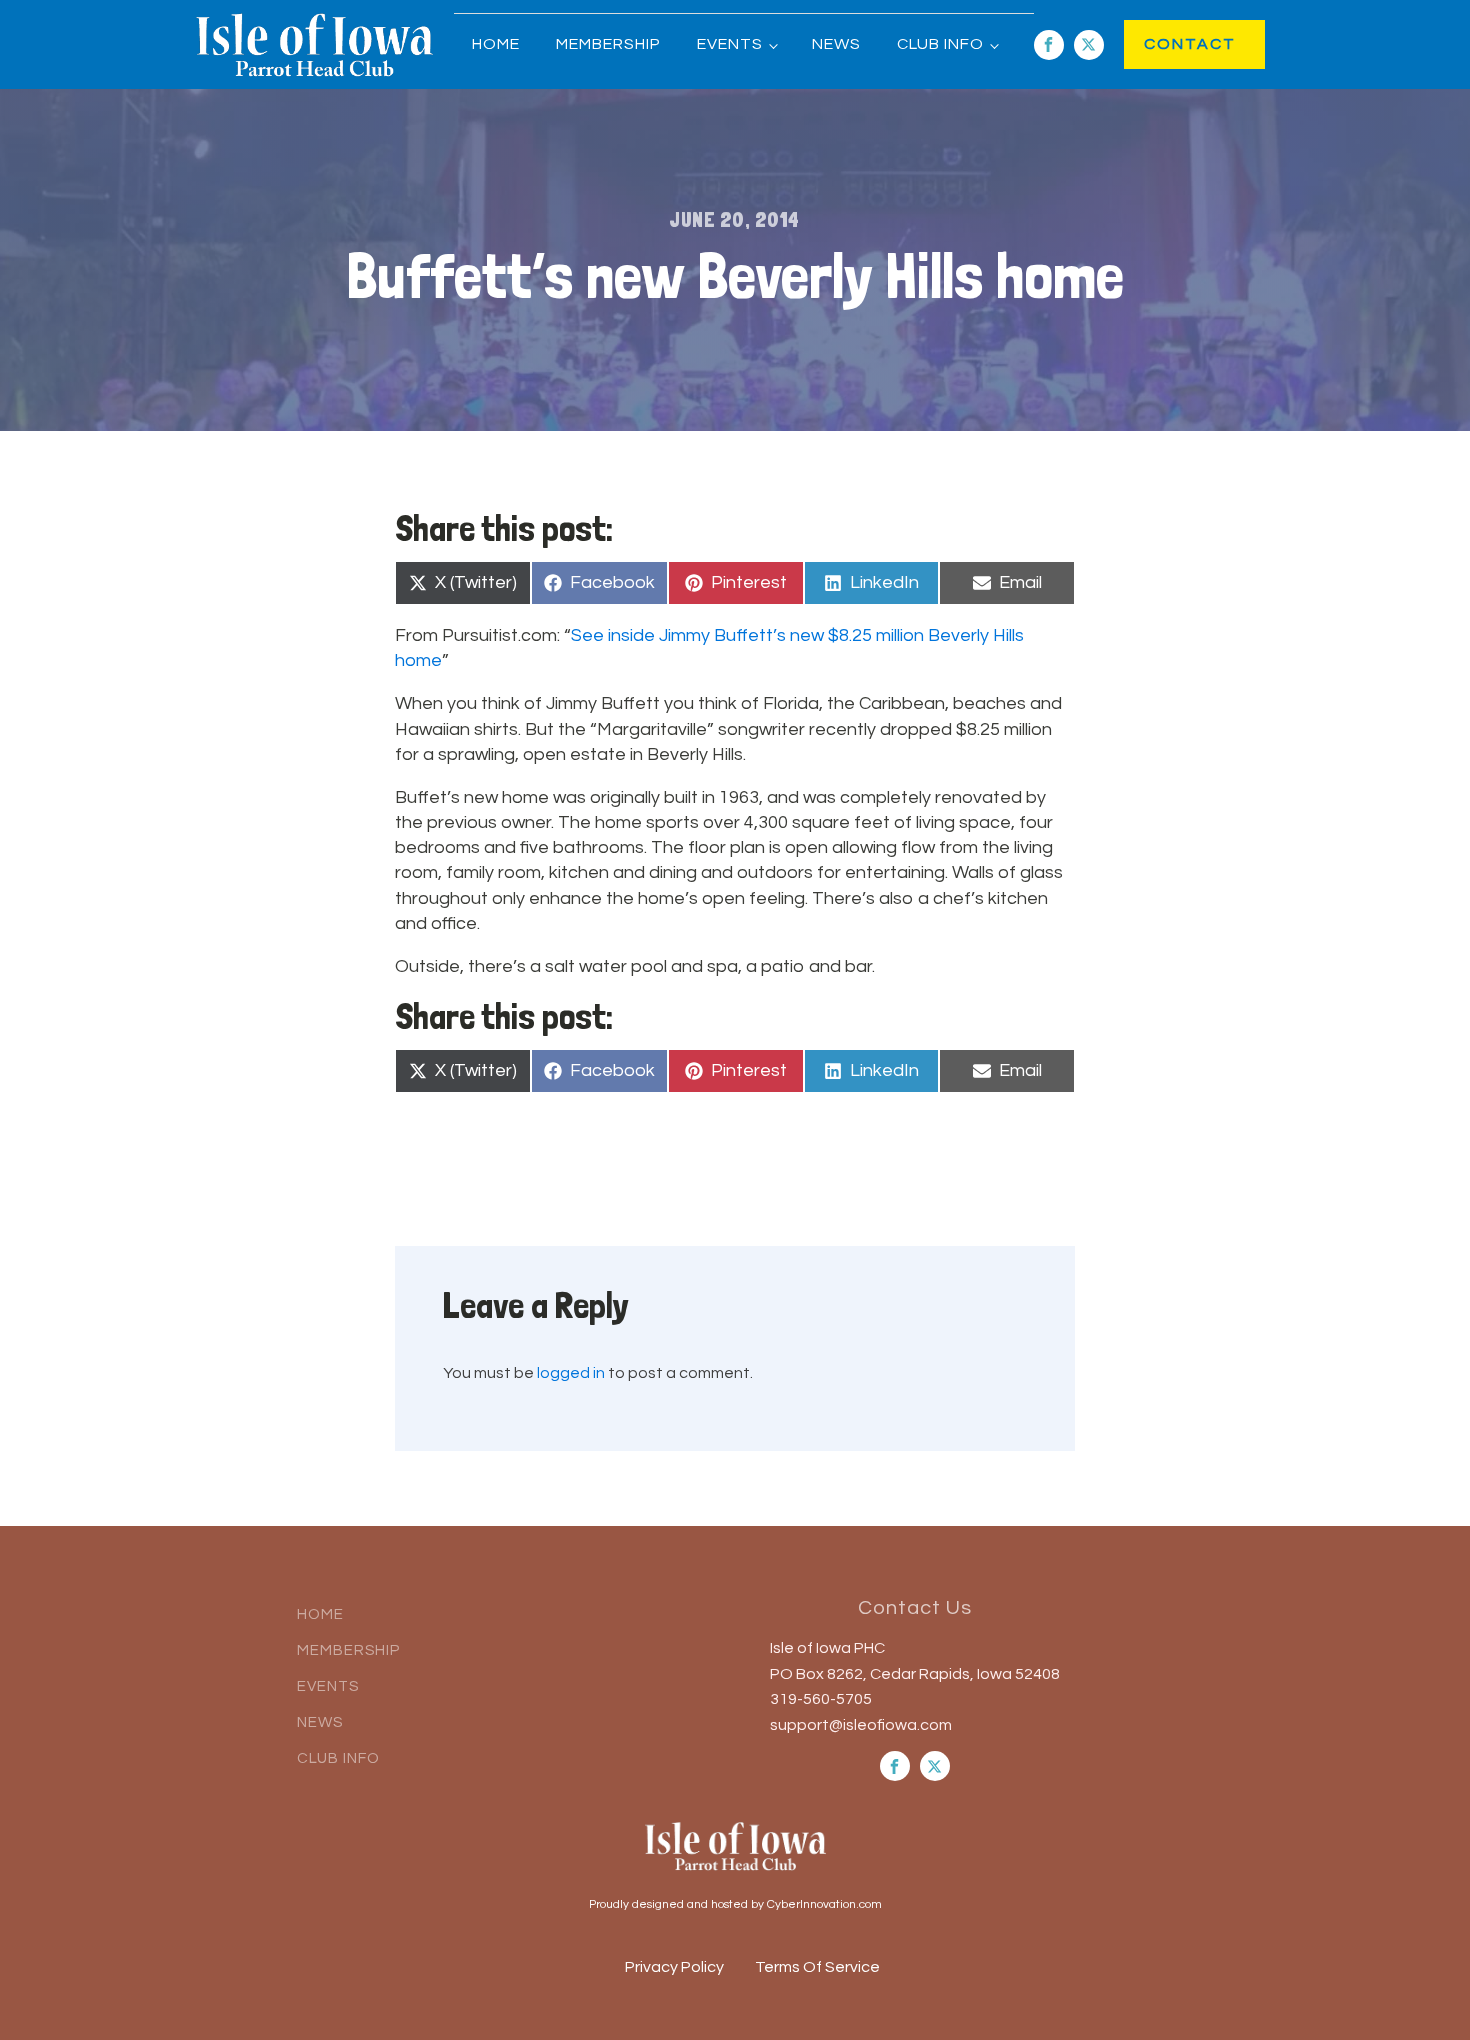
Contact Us (915, 1608)
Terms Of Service (817, 1967)
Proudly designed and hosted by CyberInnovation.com (735, 1904)
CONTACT (1169, 44)
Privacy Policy (674, 1967)
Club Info (940, 44)
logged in (571, 1373)
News (836, 44)
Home (496, 44)
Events (730, 44)
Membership (608, 44)
